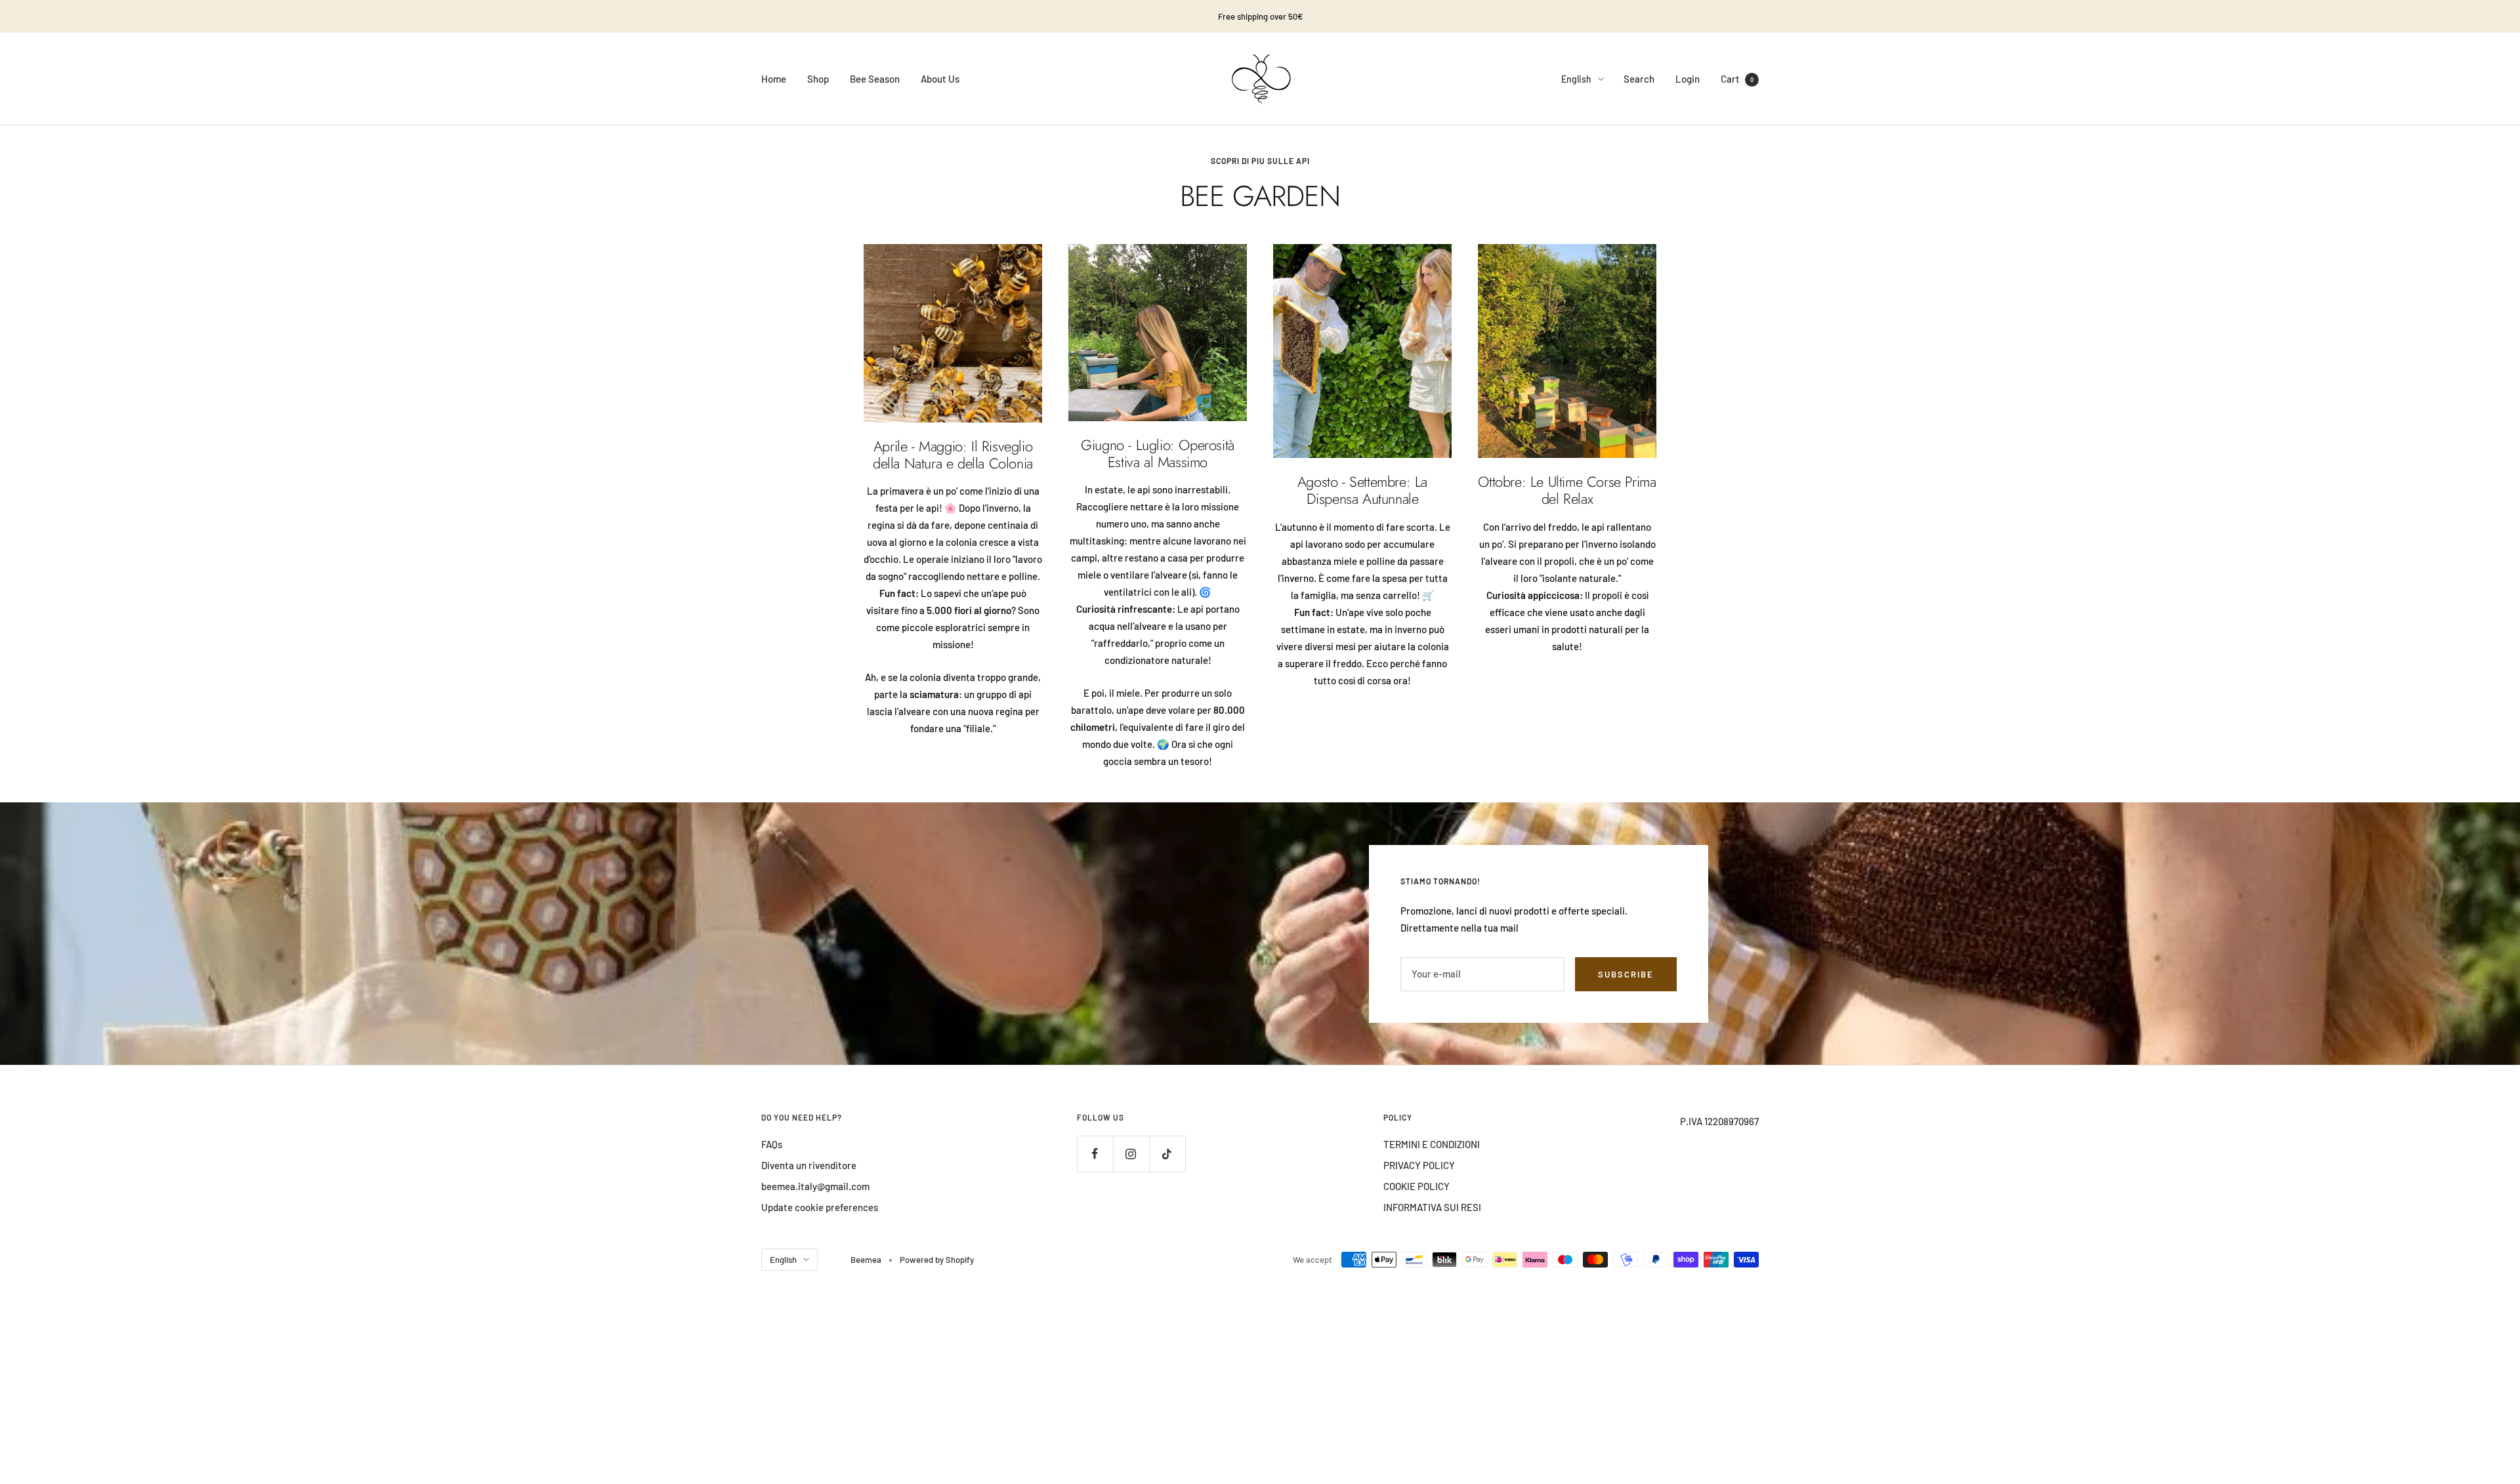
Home (774, 79)
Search (1639, 79)
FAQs (772, 1144)
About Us (940, 79)
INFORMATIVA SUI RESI (1432, 1207)
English (1576, 79)
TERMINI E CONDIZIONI (1432, 1144)
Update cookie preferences (820, 1207)
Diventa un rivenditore (809, 1165)
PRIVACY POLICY (1419, 1165)
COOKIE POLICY (1417, 1186)
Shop (818, 79)
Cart (1737, 79)
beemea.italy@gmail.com (815, 1186)
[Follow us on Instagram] (1131, 1154)
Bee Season (875, 79)
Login (1688, 79)
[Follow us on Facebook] (1095, 1154)
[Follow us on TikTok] (1167, 1154)
